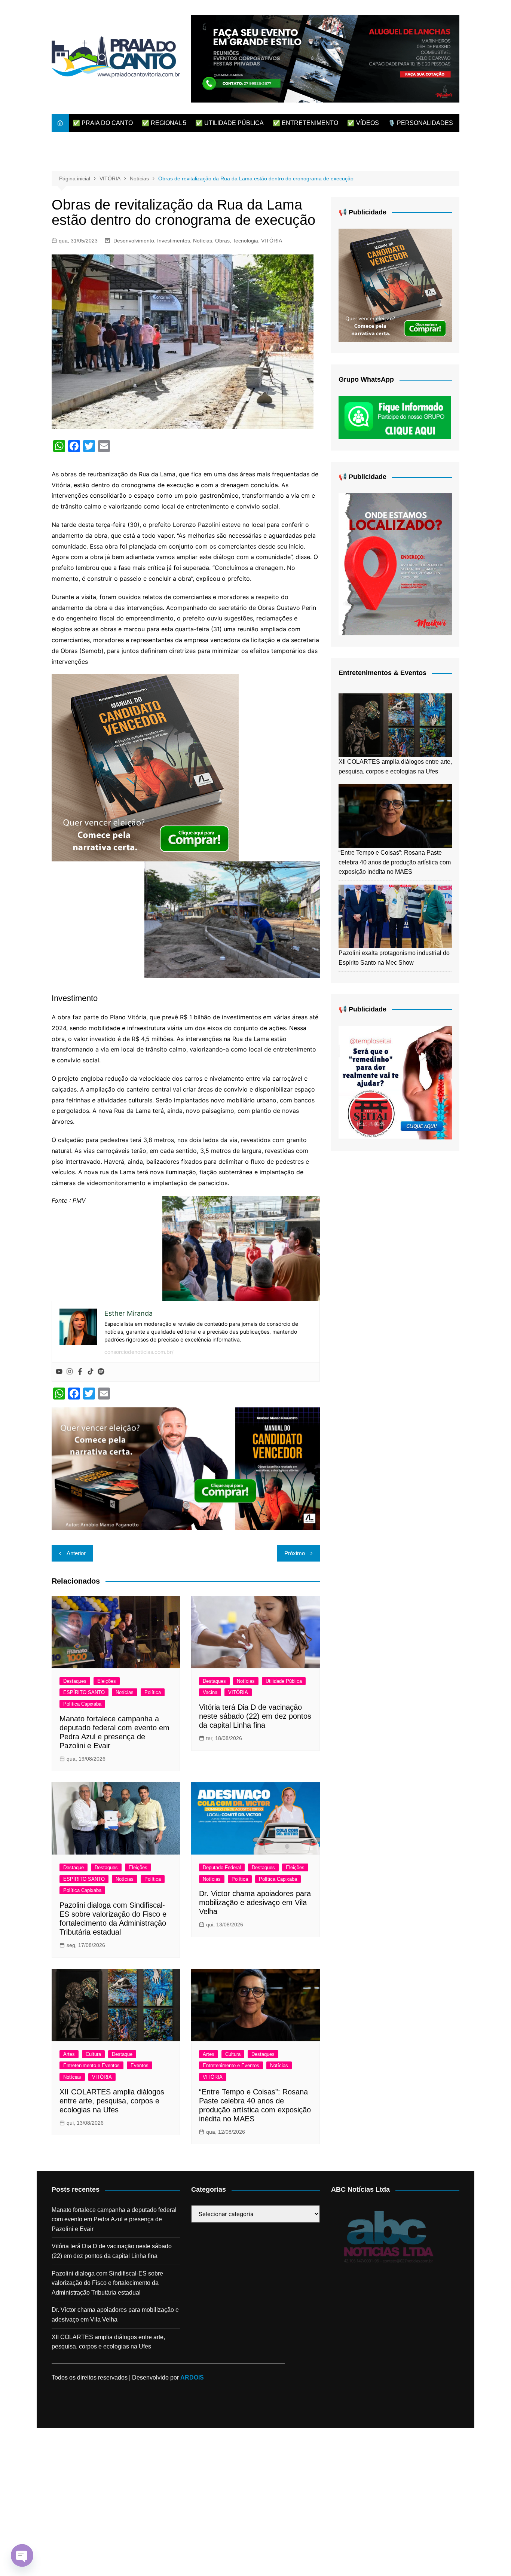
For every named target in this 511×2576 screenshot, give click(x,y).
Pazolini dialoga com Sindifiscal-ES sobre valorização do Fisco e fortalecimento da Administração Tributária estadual (107, 2283)
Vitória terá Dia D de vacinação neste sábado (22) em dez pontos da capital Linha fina (255, 1716)
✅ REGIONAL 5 (164, 123)
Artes (69, 2054)
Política (153, 1692)
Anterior (76, 1553)
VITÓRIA (272, 241)
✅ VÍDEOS (363, 123)
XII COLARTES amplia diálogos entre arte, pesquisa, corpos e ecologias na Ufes (112, 2101)
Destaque (74, 1867)
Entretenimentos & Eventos (383, 673)
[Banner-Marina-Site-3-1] (325, 58)
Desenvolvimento (134, 241)
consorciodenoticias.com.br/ (139, 1352)
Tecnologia (245, 241)
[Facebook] (80, 1372)
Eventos (140, 2065)
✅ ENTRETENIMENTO (305, 123)
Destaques (75, 1681)
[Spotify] (101, 1372)
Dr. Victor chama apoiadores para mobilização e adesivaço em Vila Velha (255, 1902)
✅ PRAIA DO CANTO (103, 123)
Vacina (210, 1692)
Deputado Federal (222, 1867)
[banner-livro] (186, 1468)
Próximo (295, 1553)
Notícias (203, 241)
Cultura (93, 2054)
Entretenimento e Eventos (91, 2065)
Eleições (107, 1681)
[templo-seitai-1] (395, 1082)
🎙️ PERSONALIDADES (420, 123)
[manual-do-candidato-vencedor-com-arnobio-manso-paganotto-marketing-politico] (145, 767)
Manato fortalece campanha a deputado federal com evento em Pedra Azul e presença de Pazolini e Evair (114, 2219)
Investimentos (174, 241)
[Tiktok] (91, 1372)
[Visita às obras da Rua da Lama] (232, 919)
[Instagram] (70, 1372)
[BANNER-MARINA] (395, 564)
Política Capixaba (82, 1704)
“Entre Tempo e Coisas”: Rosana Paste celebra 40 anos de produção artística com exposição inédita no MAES (395, 862)
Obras (222, 241)
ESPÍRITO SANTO (84, 1692)
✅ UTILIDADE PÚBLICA (230, 123)
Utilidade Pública (284, 1681)
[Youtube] (59, 1372)
